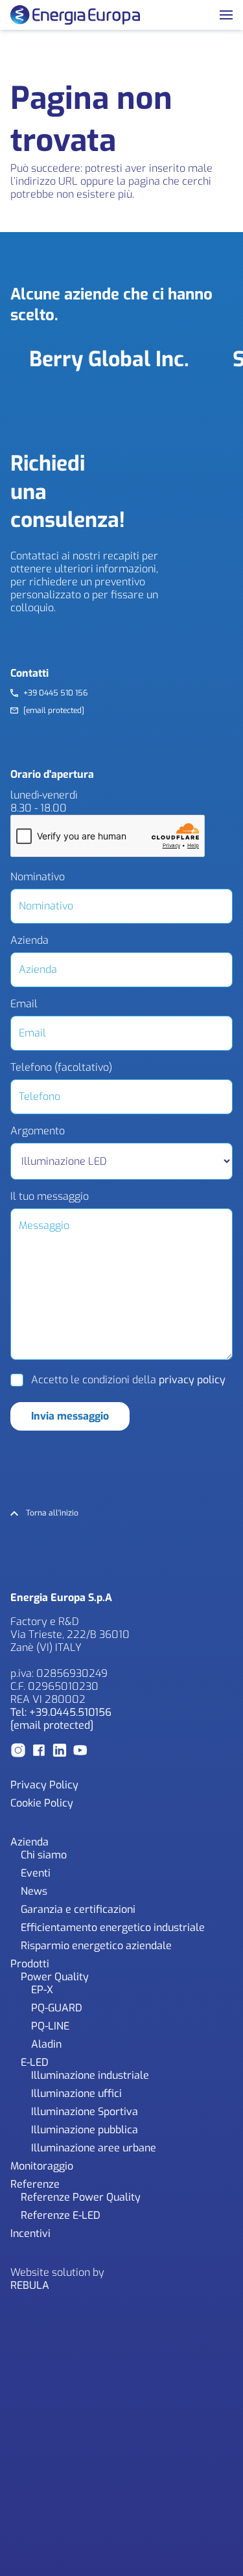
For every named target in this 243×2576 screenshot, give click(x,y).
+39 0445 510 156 (55, 693)
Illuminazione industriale (90, 2075)
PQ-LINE (50, 2026)
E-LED (35, 2062)
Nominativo (38, 877)
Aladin (46, 2044)
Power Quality (55, 1977)
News (34, 1891)
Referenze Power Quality (81, 2197)
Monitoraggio (42, 2166)
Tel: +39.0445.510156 (61, 1712)
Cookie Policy (42, 1803)
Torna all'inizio (52, 1513)
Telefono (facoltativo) (61, 1068)
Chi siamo (44, 1855)
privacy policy (192, 1380)
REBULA (30, 2285)
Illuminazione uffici (76, 2093)
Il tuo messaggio (50, 1197)
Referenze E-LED (61, 2215)
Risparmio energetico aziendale (96, 1946)
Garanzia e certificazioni (78, 1909)
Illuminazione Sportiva (85, 2112)
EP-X (42, 1990)
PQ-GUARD (57, 2008)
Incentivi (30, 2233)
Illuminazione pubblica (85, 2130)
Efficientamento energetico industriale (113, 1927)
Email (24, 1004)
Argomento (38, 1131)
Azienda (29, 941)
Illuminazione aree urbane (94, 2148)
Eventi (36, 1873)
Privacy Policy (44, 1785)
